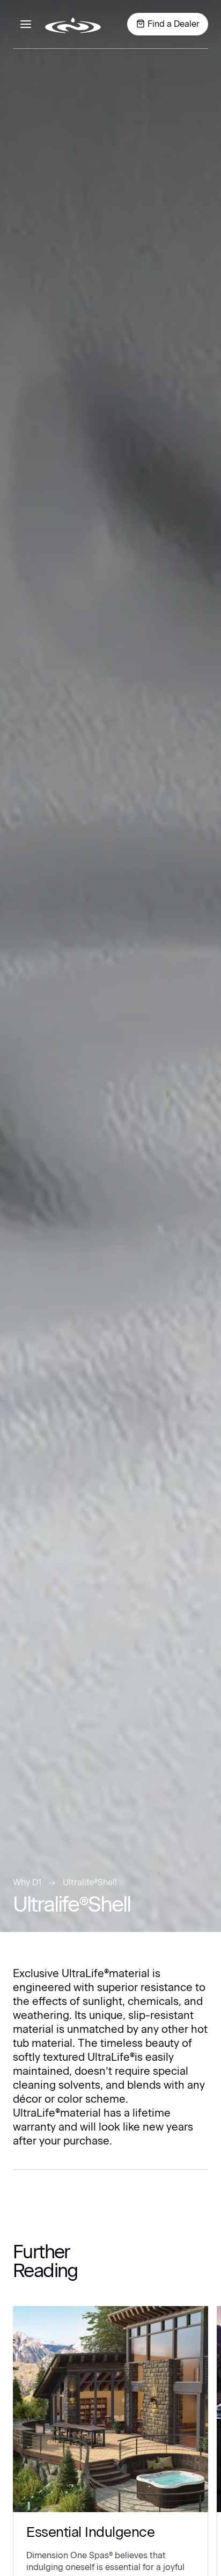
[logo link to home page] (73, 24)
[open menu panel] (26, 24)
